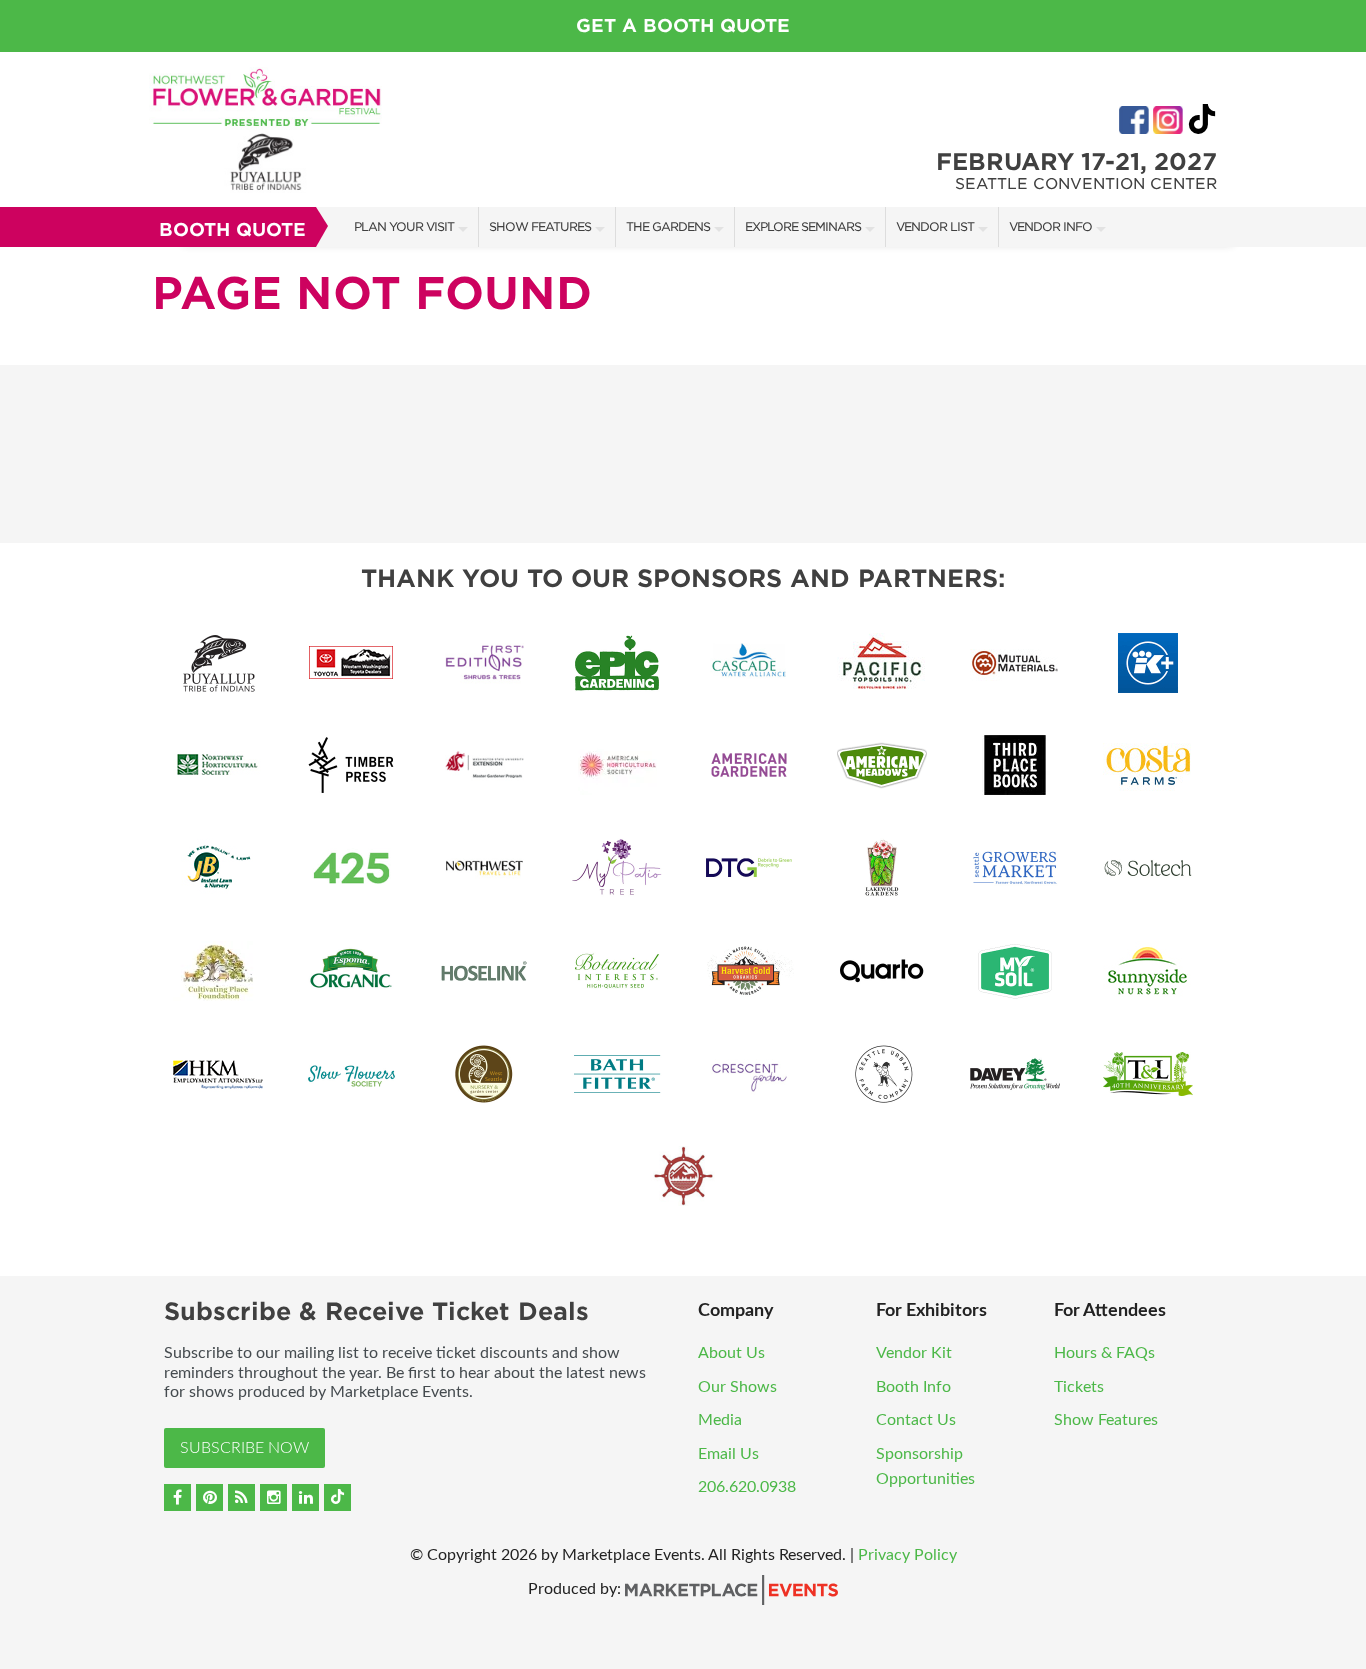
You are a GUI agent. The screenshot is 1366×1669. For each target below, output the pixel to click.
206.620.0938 (747, 1487)
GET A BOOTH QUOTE (683, 25)
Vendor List (935, 226)
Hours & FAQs (1104, 1353)
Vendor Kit (914, 1353)
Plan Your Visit (404, 226)
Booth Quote (232, 229)
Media (720, 1420)
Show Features (540, 226)
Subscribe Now (244, 1448)
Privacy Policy (907, 1555)
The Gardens (668, 226)
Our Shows (737, 1387)
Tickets (1079, 1387)
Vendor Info (1050, 226)
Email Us (728, 1454)
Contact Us (916, 1420)
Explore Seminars (803, 226)
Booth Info (913, 1387)
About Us (731, 1353)
